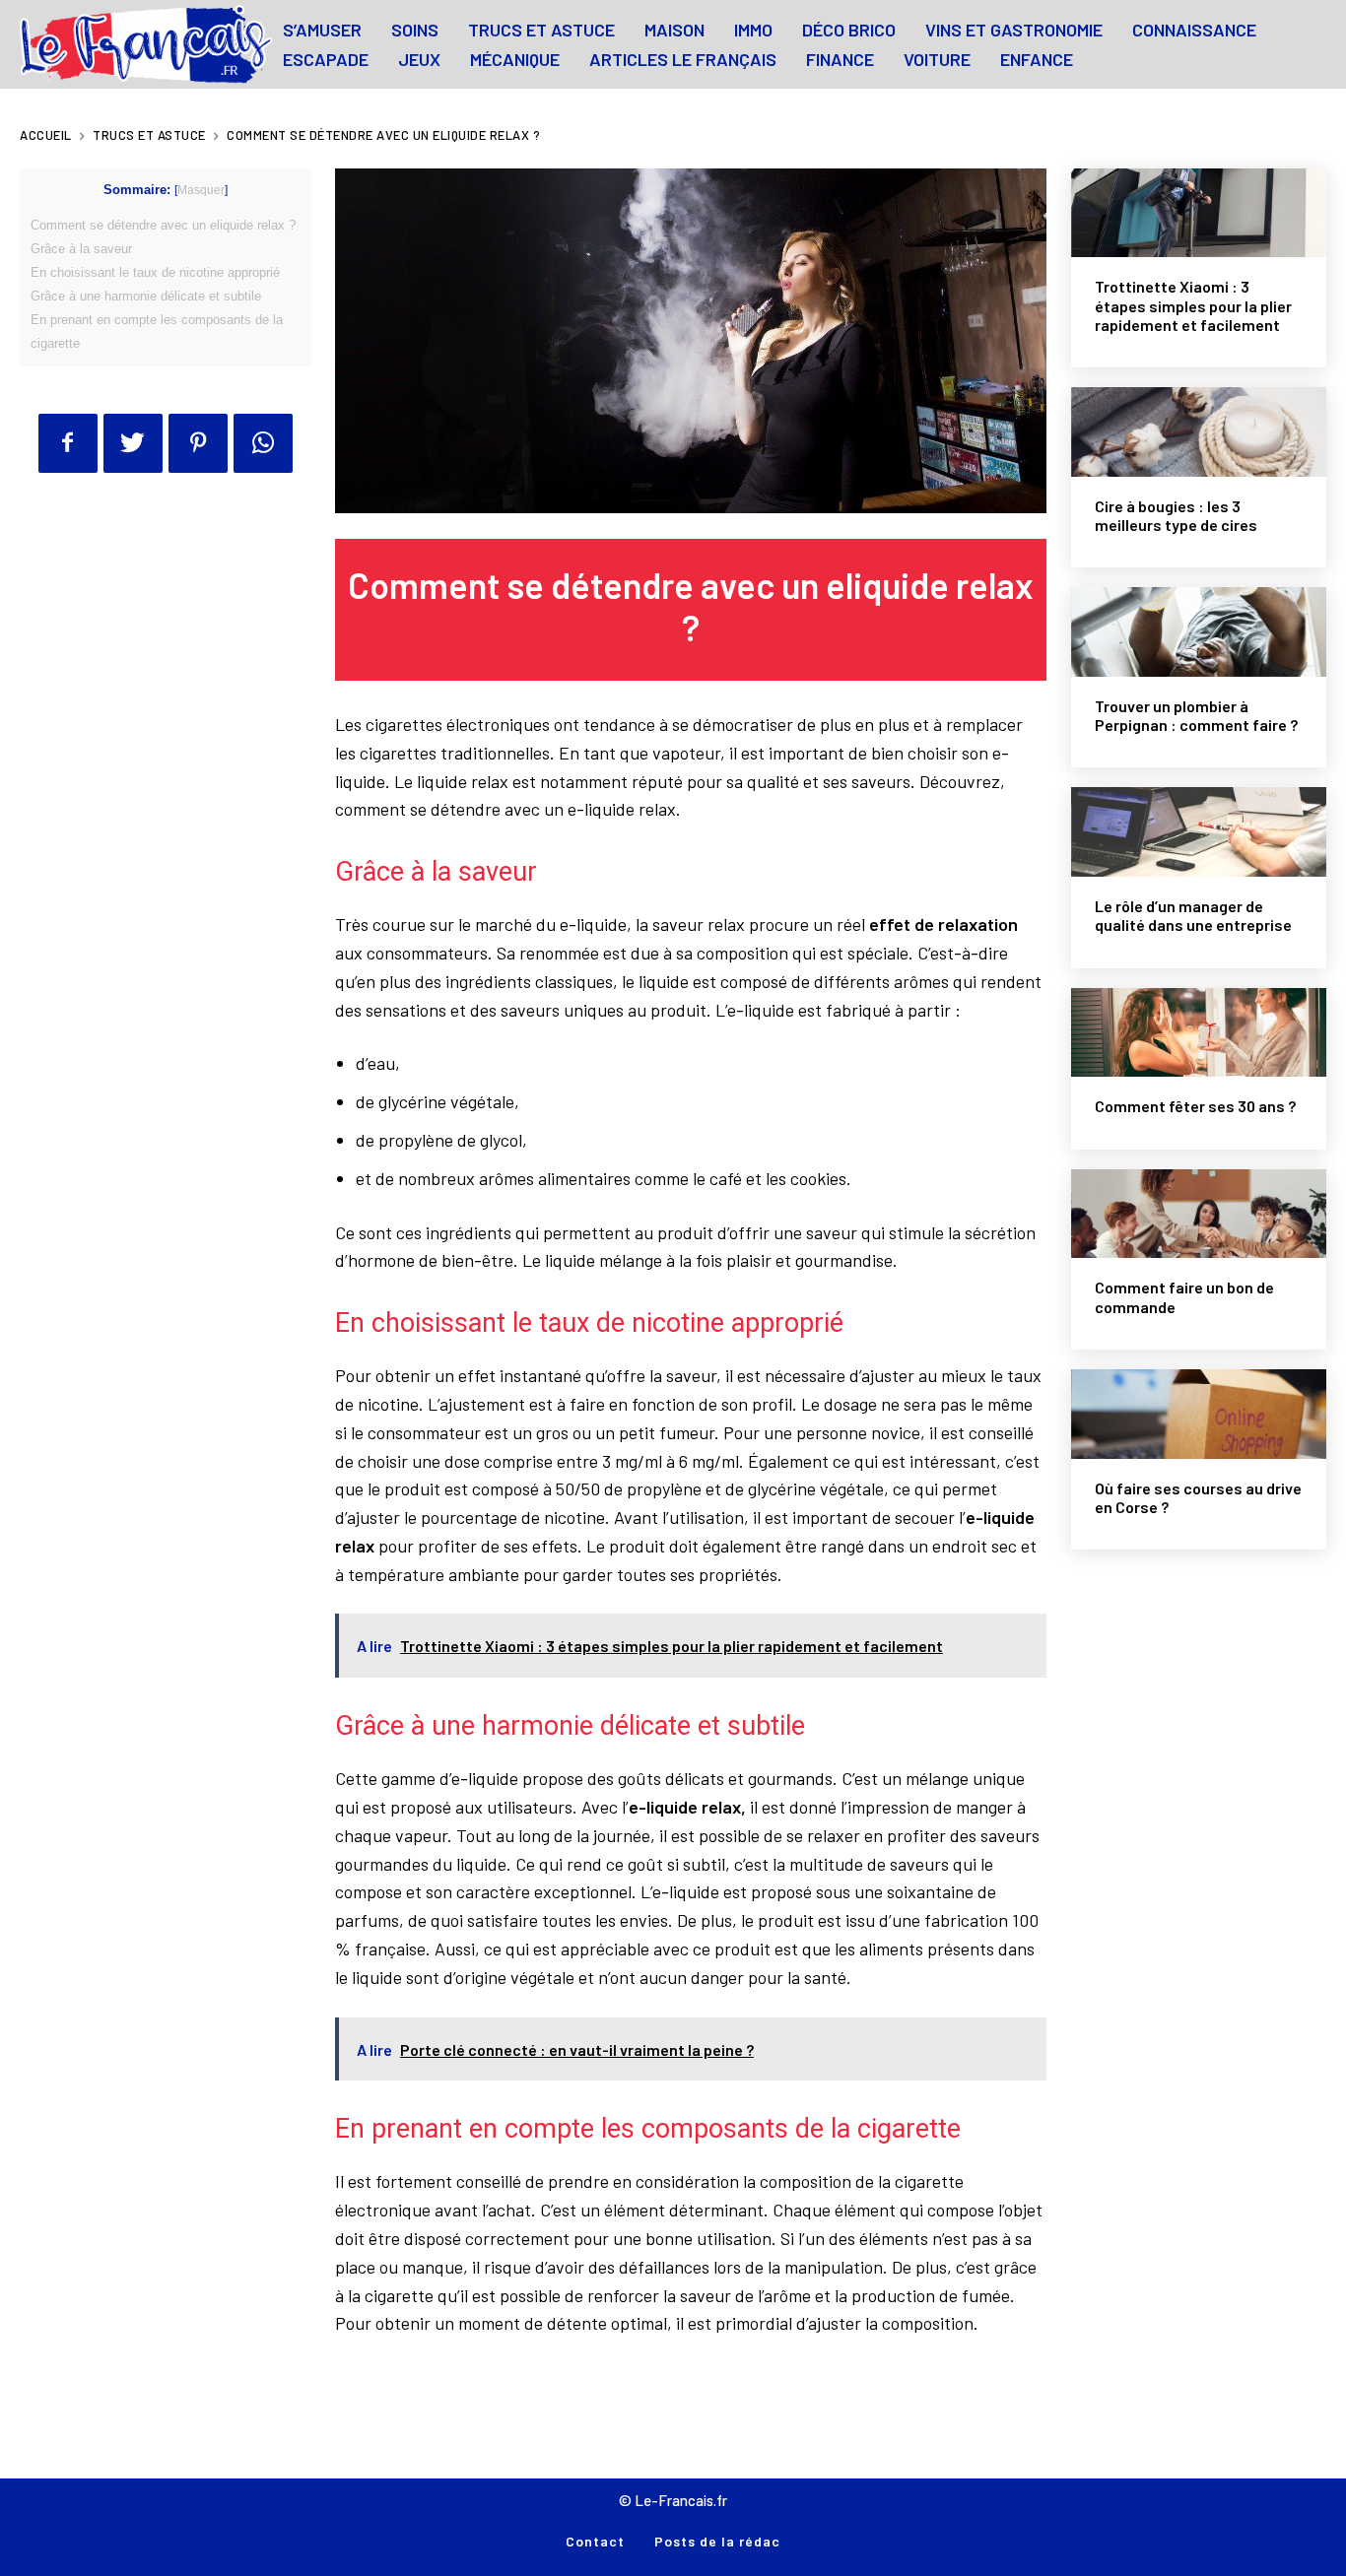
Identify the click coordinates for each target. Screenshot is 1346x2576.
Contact (595, 2541)
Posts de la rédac (717, 2541)
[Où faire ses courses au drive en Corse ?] (1199, 1414)
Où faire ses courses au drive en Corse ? (1198, 1497)
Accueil (46, 135)
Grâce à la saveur (81, 249)
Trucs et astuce (149, 135)
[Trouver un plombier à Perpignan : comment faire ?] (1199, 632)
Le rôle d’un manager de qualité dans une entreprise (1193, 915)
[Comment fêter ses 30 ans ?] (1199, 1033)
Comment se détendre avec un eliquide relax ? (163, 225)
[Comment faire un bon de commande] (1199, 1214)
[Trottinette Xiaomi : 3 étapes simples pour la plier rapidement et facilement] (1199, 213)
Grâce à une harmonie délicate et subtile (146, 296)
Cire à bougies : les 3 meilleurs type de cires (1176, 515)
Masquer (201, 190)
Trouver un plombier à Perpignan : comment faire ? (1196, 715)
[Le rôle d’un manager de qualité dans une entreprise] (1199, 832)
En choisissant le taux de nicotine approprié (155, 272)
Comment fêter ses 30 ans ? (1195, 1106)
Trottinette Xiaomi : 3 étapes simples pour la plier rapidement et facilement (1193, 305)
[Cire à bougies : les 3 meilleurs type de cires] (1199, 432)
